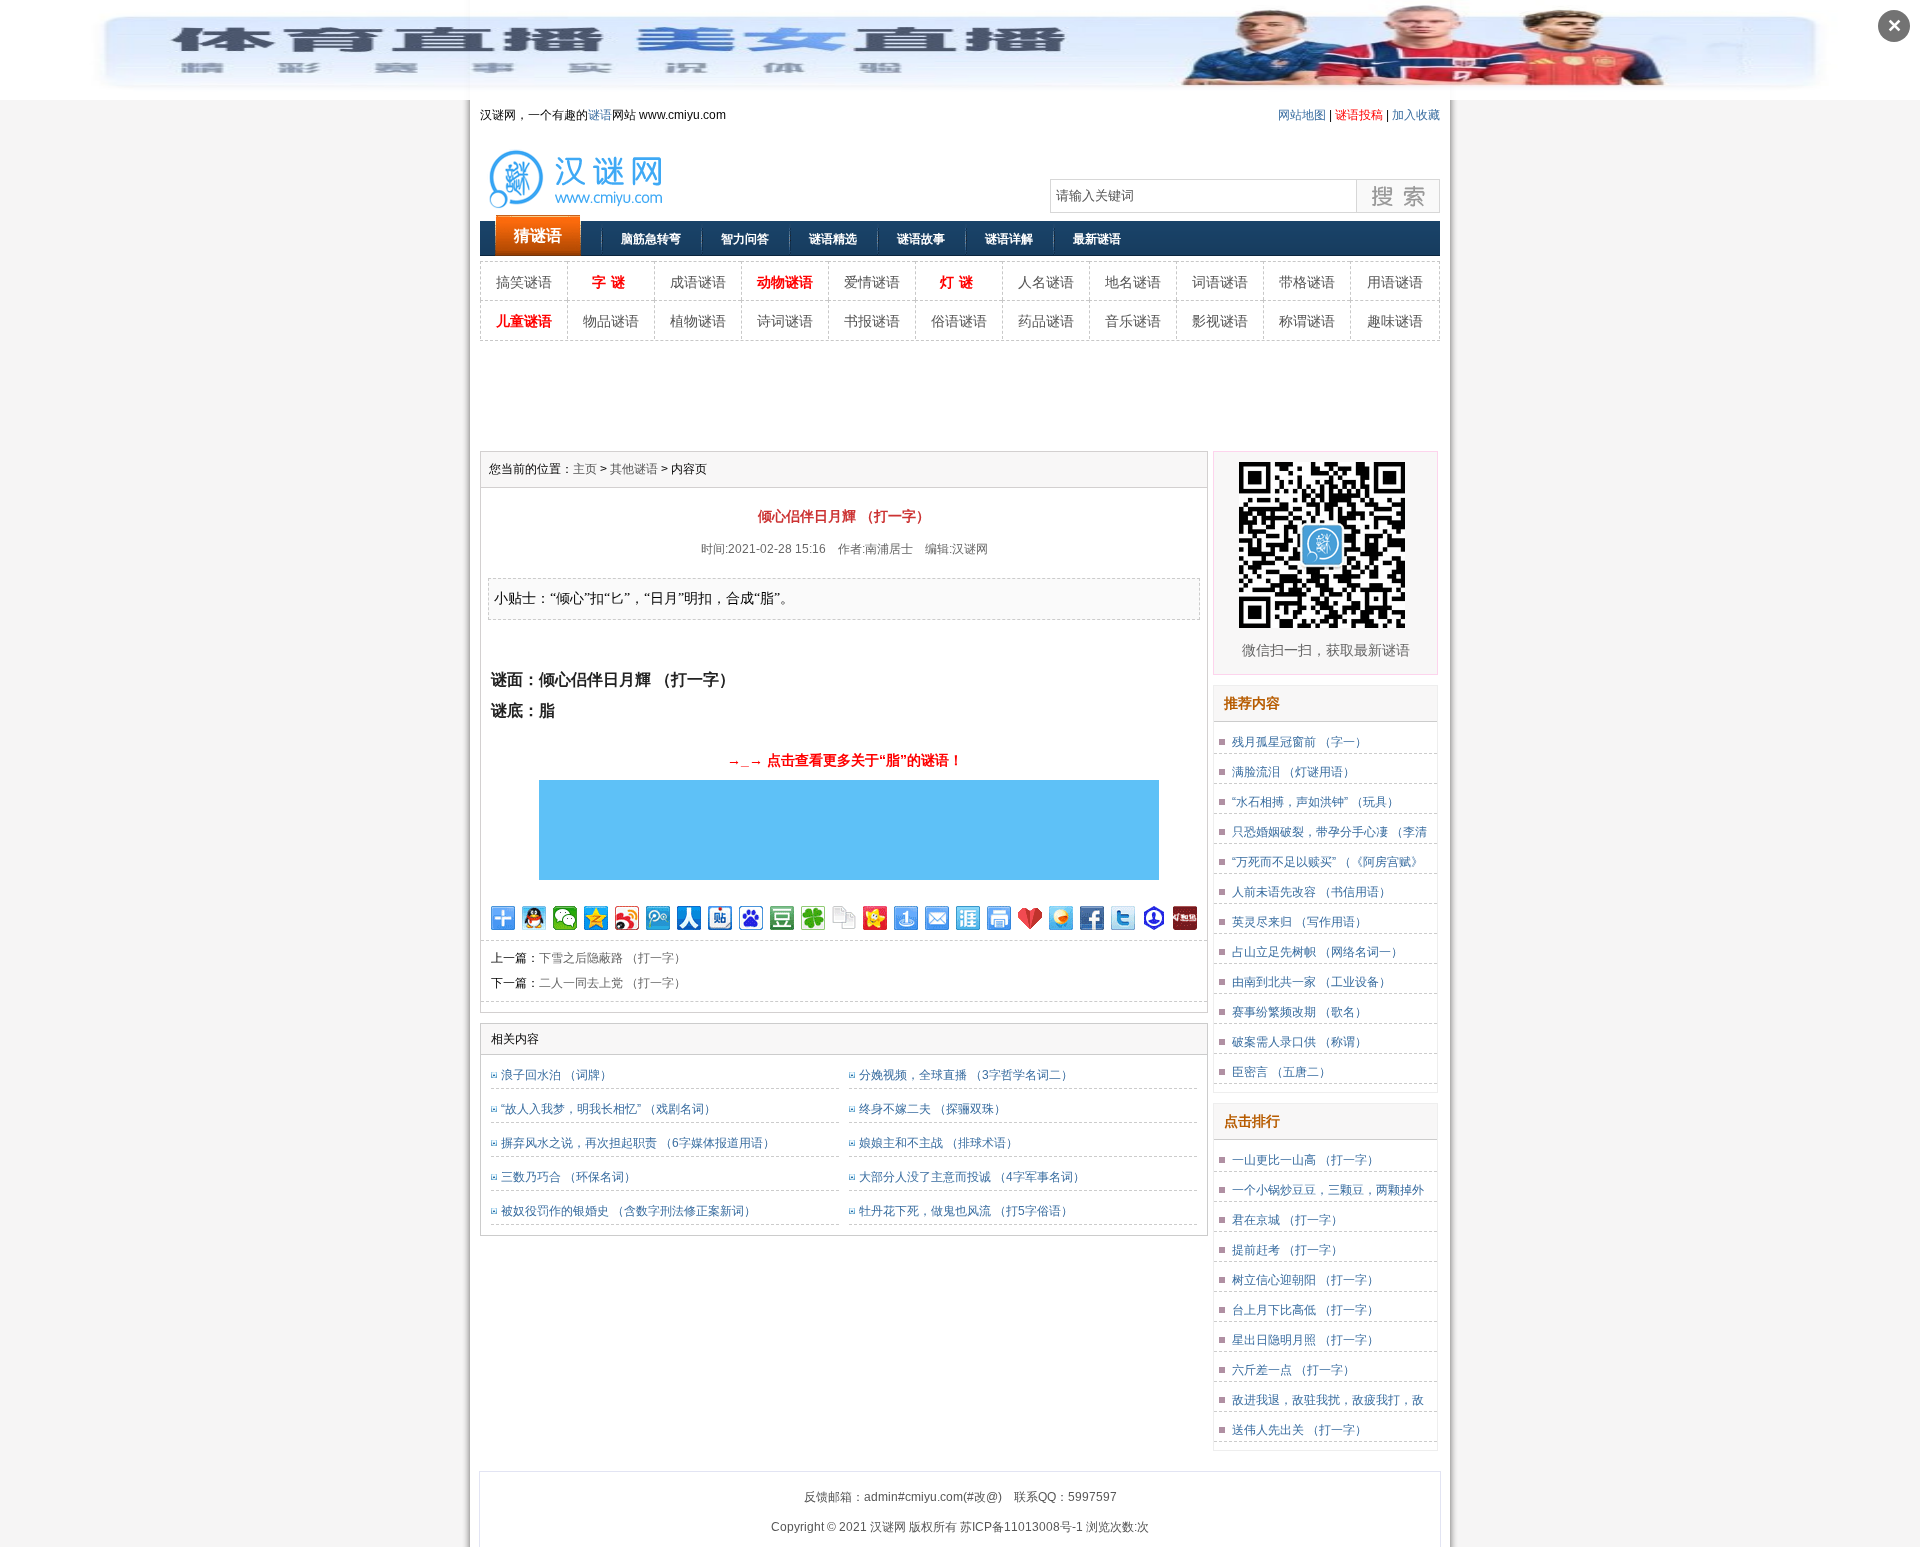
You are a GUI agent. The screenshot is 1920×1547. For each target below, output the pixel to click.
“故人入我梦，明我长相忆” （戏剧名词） (608, 1109)
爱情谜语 (872, 282)
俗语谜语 (959, 321)
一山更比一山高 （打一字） (1305, 1160)
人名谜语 (1046, 282)
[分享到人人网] (689, 918)
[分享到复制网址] (844, 918)
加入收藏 (1416, 115)
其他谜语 (634, 469)
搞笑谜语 (524, 282)
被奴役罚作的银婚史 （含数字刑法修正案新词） (628, 1211)
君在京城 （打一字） (1287, 1220)
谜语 (600, 115)
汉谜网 (970, 549)
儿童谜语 (524, 321)
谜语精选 (833, 239)
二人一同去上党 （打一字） (612, 983)
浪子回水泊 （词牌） (556, 1075)
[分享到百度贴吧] (720, 918)
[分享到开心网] (875, 918)
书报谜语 (872, 321)
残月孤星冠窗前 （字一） (1299, 742)
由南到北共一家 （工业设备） (1311, 982)
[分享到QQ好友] (534, 918)
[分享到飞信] (1061, 918)
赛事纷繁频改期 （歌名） (1299, 1012)
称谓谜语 (1307, 321)
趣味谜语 (1395, 321)
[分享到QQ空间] (596, 918)
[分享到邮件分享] (937, 918)
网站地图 (1302, 115)
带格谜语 (1307, 282)
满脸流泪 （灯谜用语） (1293, 772)
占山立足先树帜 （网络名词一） (1317, 952)
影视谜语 (1220, 321)
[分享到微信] (565, 918)
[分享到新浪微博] (627, 918)
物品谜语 (611, 321)
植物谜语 (698, 321)
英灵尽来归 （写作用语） (1299, 922)
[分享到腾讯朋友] (813, 918)
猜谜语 (538, 235)
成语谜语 (698, 282)
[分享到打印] (999, 918)
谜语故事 (921, 239)
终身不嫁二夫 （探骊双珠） (932, 1109)
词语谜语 (1220, 282)
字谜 (611, 282)
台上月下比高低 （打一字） (1305, 1310)
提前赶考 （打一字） (1287, 1250)
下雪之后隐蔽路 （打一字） (612, 958)
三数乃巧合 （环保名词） (568, 1177)
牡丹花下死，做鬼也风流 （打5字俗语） (966, 1211)
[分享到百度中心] (1154, 918)
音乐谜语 (1133, 321)
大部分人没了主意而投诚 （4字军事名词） (972, 1177)
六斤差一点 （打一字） (1293, 1370)
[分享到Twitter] (1123, 918)
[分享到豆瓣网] (782, 918)
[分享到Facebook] (1092, 918)
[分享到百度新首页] (751, 918)
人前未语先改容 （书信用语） (1311, 892)
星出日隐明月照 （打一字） (1305, 1340)
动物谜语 (785, 282)
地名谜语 (1133, 282)
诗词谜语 (785, 321)
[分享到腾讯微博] (658, 918)
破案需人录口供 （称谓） (1299, 1042)
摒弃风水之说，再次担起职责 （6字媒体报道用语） (638, 1143)
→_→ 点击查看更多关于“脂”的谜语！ (845, 760)
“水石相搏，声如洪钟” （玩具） (1315, 802)
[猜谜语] (600, 211)
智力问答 (745, 239)
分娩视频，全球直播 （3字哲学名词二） (966, 1075)
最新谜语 (1097, 239)
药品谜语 (1046, 321)
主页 (585, 469)
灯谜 (959, 282)
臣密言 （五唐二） (1281, 1072)
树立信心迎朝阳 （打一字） (1305, 1280)
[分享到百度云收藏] (1030, 918)
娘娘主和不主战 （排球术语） (938, 1143)
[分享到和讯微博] (1185, 918)
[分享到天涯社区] (968, 918)
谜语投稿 (1359, 115)
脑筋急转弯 (651, 239)
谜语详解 (1009, 239)
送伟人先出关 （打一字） (1299, 1430)
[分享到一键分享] (906, 918)
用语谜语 (1395, 282)
